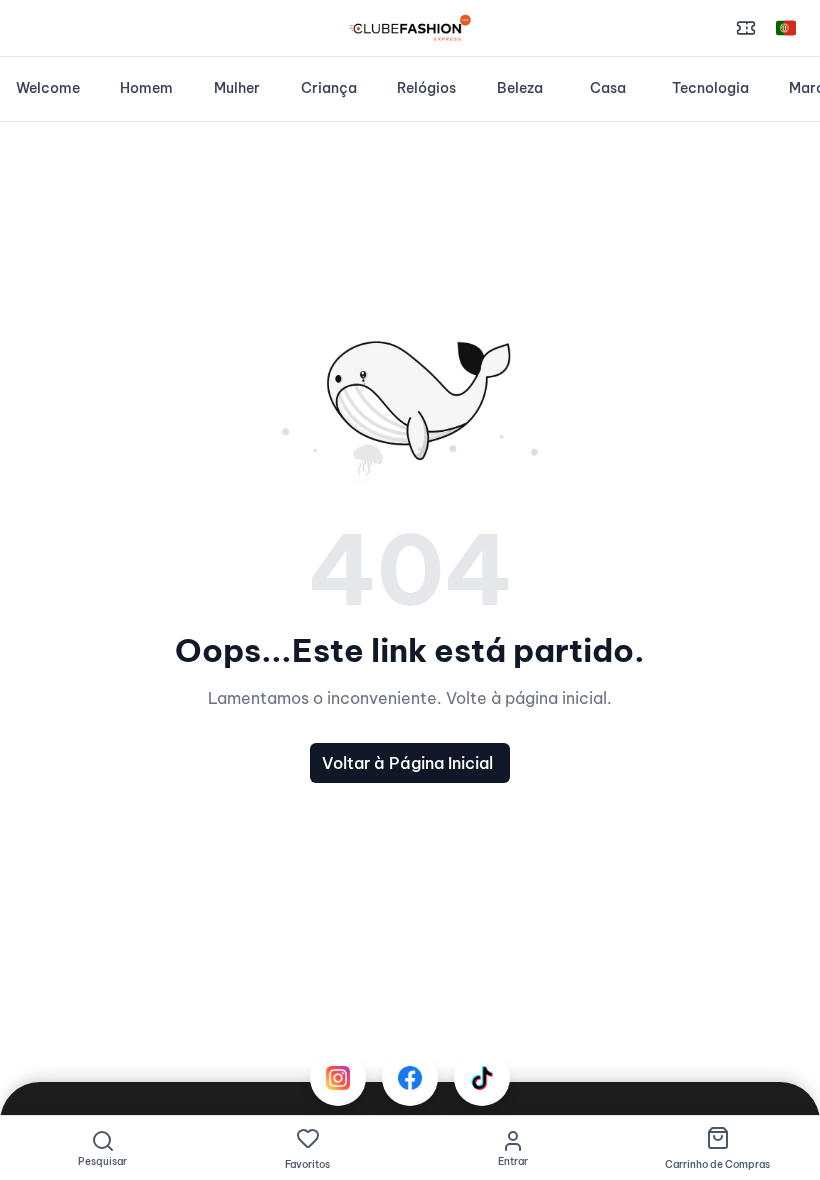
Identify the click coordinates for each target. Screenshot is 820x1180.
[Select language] (786, 28)
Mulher (237, 88)
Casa (608, 88)
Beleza (520, 88)
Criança (329, 88)
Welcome (48, 88)
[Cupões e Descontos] (746, 28)
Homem (146, 88)
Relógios (426, 88)
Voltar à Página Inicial (407, 763)
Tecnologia (710, 88)
